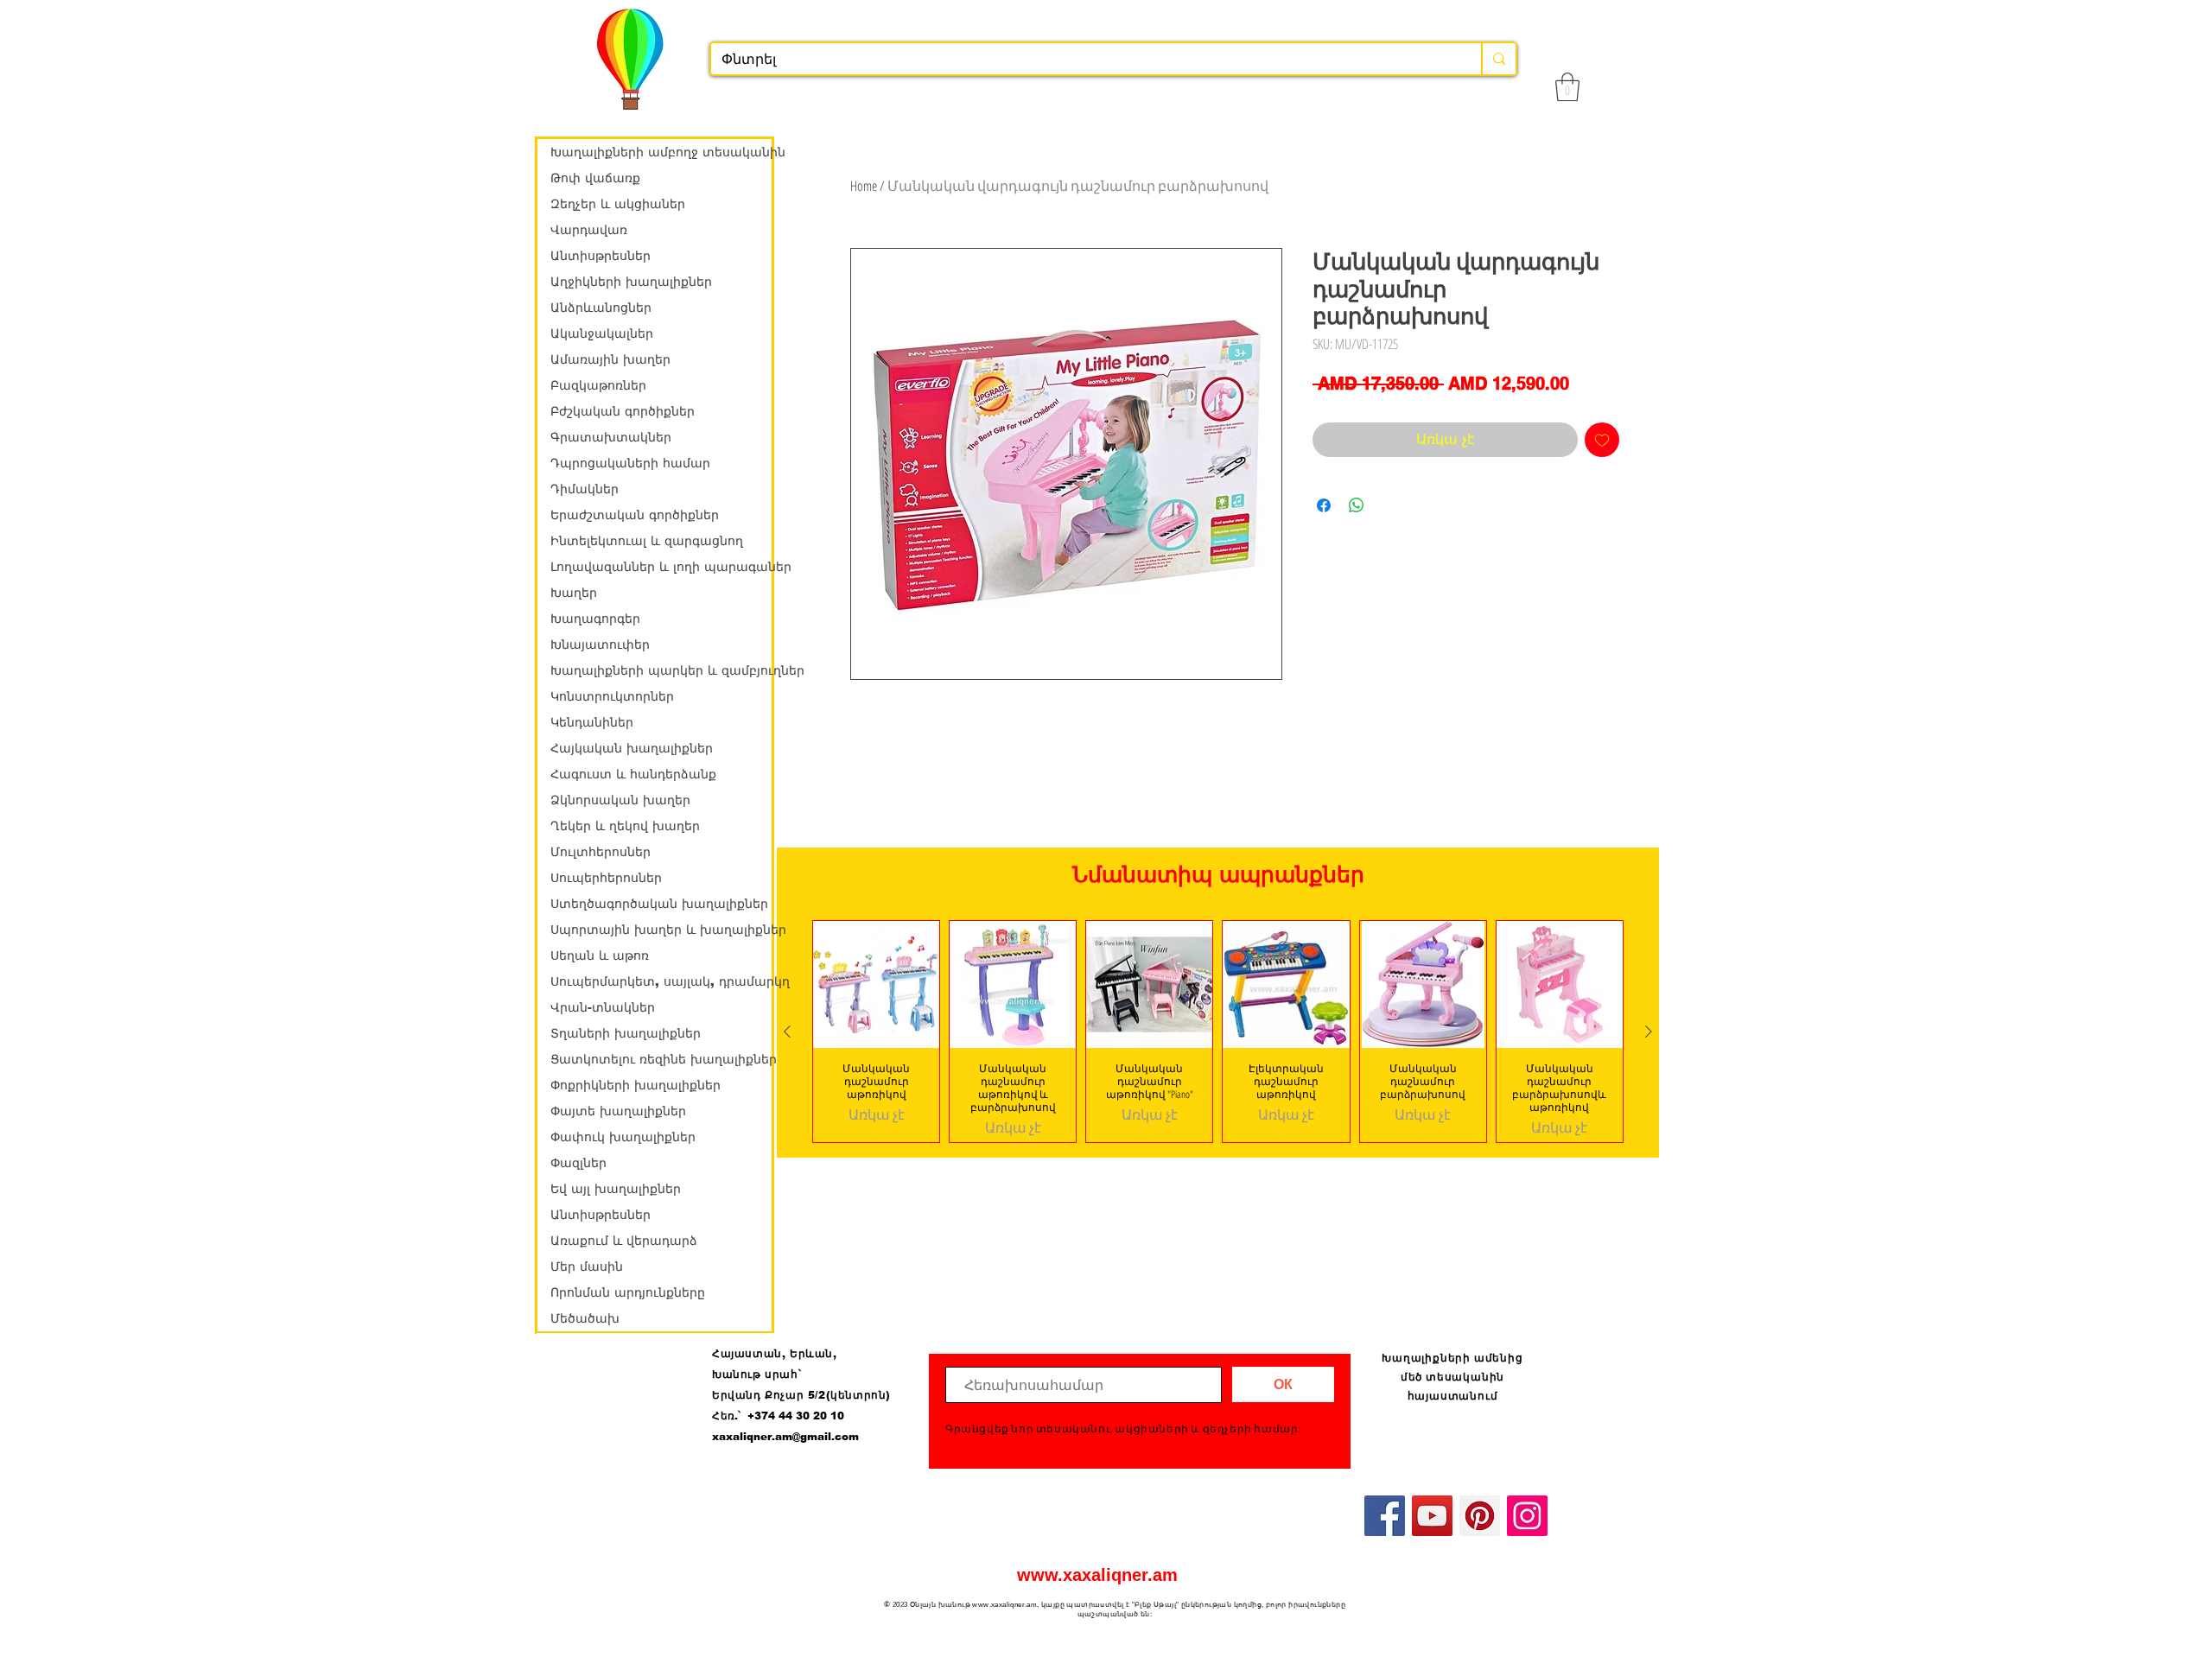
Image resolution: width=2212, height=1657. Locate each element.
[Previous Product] (787, 1032)
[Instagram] (1527, 1516)
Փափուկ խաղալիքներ (623, 1137)
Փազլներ (578, 1163)
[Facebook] (1385, 1516)
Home (864, 186)
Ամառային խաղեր (610, 359)
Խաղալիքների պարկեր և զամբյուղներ (661, 670)
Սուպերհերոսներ (606, 878)
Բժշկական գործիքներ (623, 411)
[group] (1218, 1031)
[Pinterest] (1480, 1516)
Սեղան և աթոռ (600, 955)
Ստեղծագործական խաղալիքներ (659, 904)
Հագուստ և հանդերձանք (633, 774)
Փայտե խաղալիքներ (618, 1111)
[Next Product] (1649, 1032)
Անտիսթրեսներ (601, 256)
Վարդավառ (589, 230)
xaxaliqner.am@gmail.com (785, 1437)
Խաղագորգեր (595, 619)
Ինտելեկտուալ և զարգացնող (647, 541)
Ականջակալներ (602, 333)
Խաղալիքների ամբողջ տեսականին (661, 152)
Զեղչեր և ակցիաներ (618, 204)
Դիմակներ (585, 489)
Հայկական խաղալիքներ (632, 748)
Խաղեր (574, 593)
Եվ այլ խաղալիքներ (616, 1189)
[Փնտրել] (1498, 59)
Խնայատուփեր (600, 644)
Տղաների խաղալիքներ (626, 1033)
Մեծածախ (585, 1318)
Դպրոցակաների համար (630, 463)
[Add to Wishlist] (1602, 440)
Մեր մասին (587, 1267)
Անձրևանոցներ (601, 308)
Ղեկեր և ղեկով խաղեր (625, 826)
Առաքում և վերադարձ (624, 1241)
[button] (1567, 87)
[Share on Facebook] (1324, 505)
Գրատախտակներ (611, 437)
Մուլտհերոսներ (601, 852)
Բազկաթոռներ (598, 385)
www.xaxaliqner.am (1097, 1575)
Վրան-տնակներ (603, 1007)
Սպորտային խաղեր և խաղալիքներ (661, 930)
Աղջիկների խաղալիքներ (631, 282)
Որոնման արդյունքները (628, 1292)
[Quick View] (876, 984)
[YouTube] (1432, 1516)
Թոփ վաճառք (595, 178)
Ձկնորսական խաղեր (620, 800)
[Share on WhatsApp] (1357, 505)
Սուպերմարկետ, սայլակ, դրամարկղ (661, 981)
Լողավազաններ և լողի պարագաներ (661, 567)
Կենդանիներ (592, 722)
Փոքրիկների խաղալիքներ (636, 1085)
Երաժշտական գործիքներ (635, 515)
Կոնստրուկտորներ (612, 696)
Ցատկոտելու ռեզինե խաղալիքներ (661, 1059)
